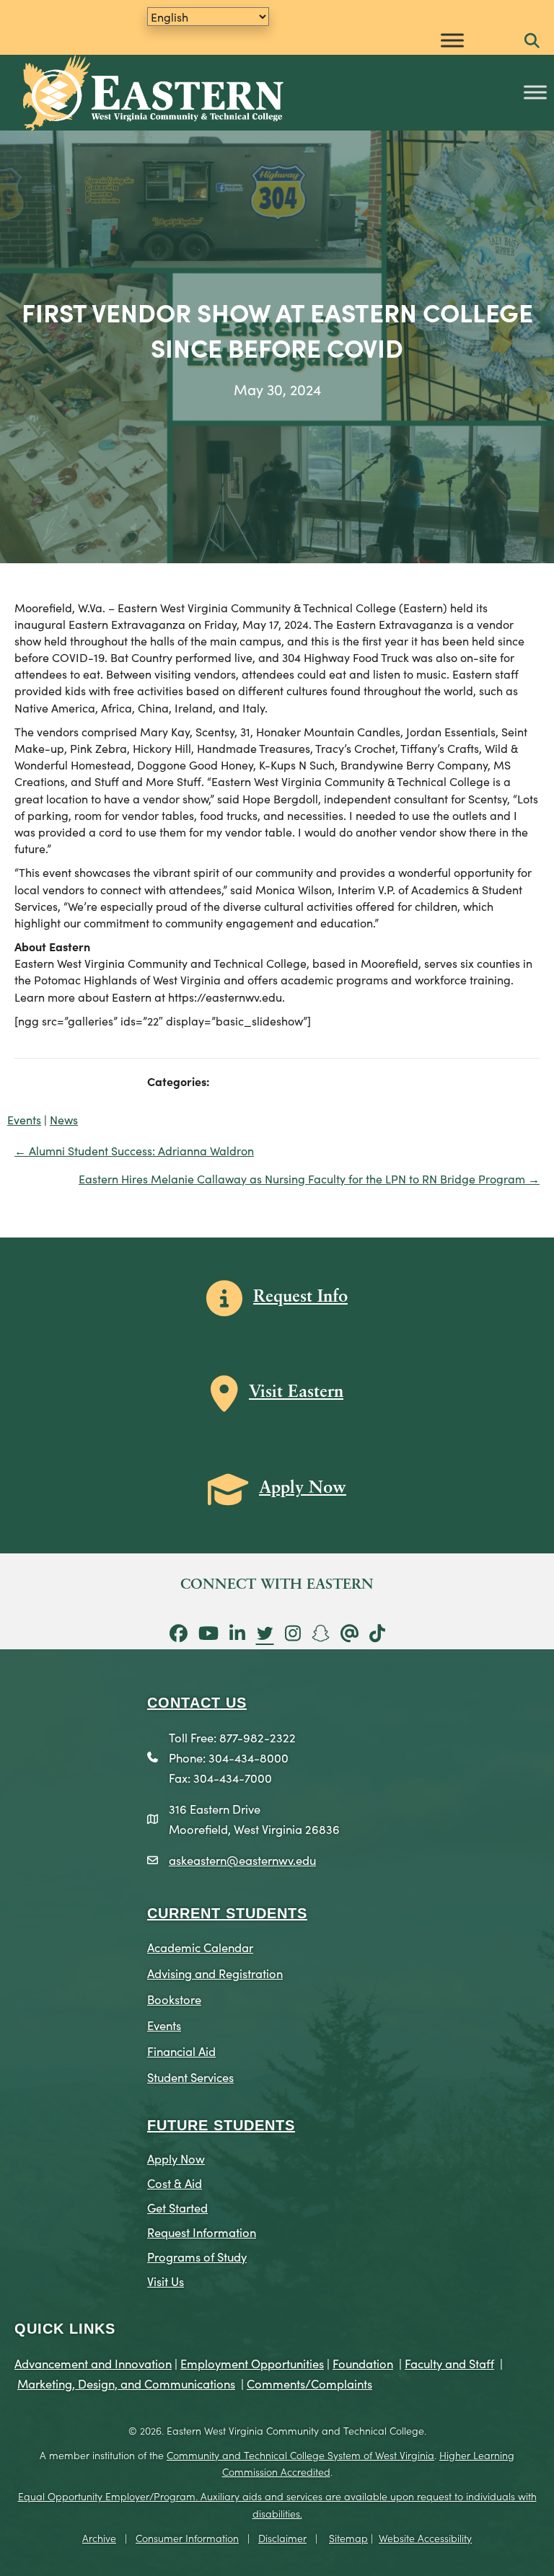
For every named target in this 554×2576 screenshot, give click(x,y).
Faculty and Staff (449, 2363)
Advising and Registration (215, 1973)
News (64, 1119)
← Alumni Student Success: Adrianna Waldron (134, 1150)
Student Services (190, 2077)
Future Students (221, 2125)
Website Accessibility (425, 2538)
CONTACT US (197, 1703)
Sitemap (348, 2538)
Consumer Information (187, 2538)
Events (24, 1119)
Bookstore (174, 1999)
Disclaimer (282, 2538)
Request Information (202, 2232)
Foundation (363, 2363)
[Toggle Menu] (452, 40)
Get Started (177, 2207)
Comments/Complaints (309, 2383)
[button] (532, 41)
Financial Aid (181, 2051)
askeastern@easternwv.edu (242, 1860)
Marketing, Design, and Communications (126, 2383)
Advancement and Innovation (93, 2363)
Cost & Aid (175, 2183)
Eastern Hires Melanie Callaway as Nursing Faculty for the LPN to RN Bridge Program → (309, 1178)
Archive (99, 2538)
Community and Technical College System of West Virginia (300, 2455)
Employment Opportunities (252, 2363)
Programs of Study (197, 2256)
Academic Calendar (200, 1947)
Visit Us (166, 2281)
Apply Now (176, 2158)
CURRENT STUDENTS (227, 1913)
